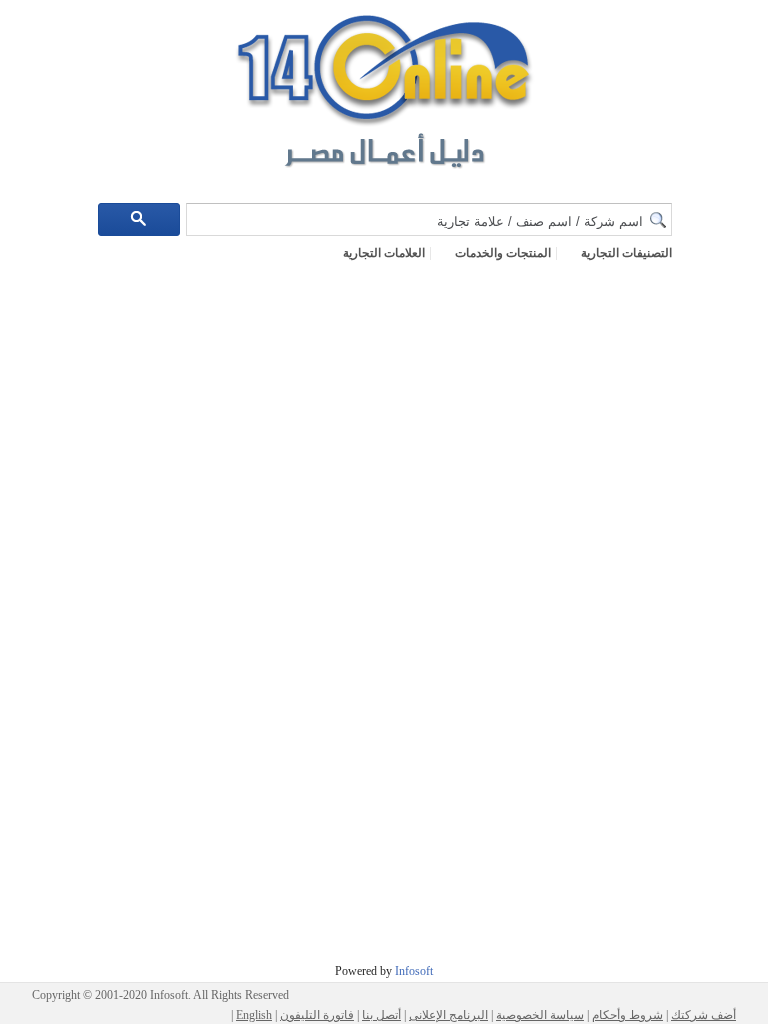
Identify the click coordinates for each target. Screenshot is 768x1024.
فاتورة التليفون (317, 1015)
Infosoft (412, 971)
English (254, 1015)
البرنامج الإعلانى (448, 1015)
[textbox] (429, 219)
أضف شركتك (703, 1015)
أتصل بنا (381, 1015)
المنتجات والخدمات (503, 253)
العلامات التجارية (384, 253)
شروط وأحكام (627, 1015)
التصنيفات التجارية (626, 253)
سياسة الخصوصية (540, 1015)
